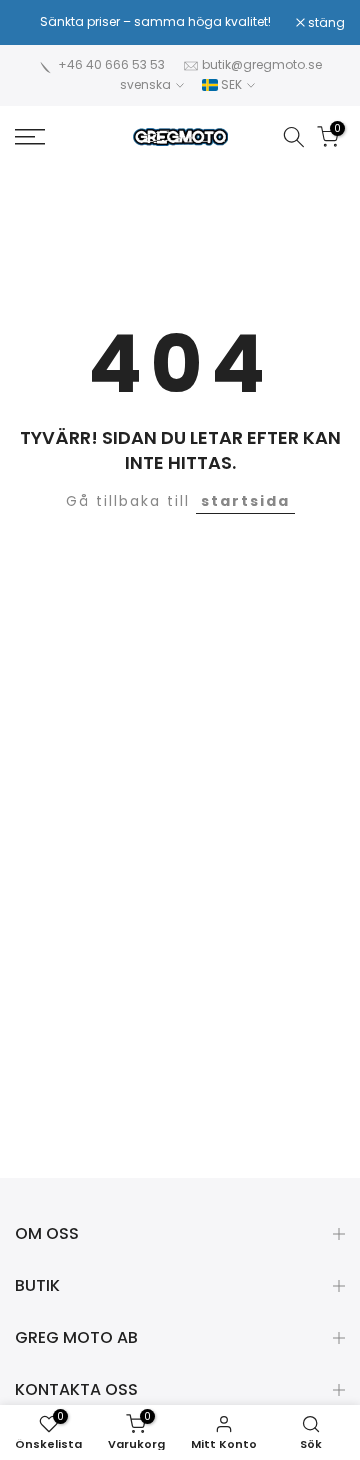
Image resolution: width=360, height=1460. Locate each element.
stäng (325, 23)
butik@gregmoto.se (262, 64)
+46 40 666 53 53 (111, 64)
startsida (245, 501)
